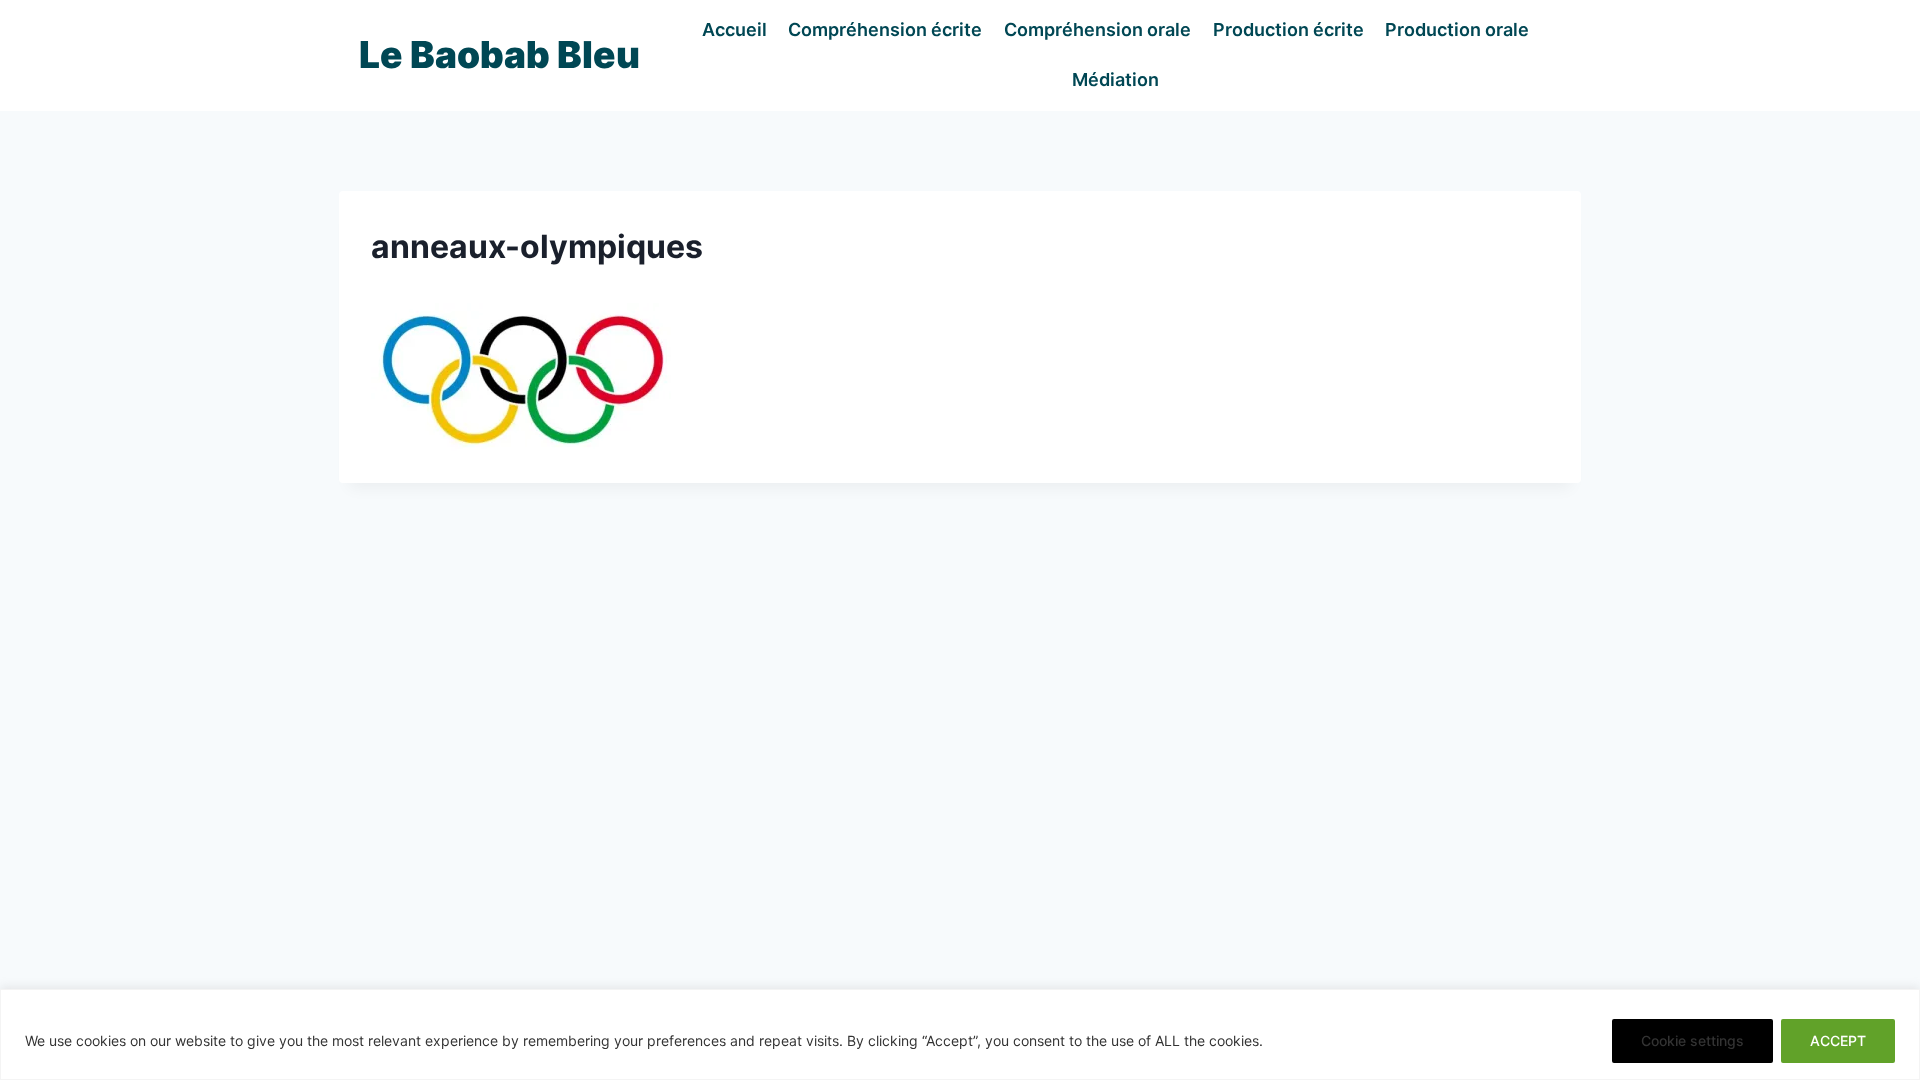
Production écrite (1288, 29)
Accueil (734, 29)
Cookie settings (1692, 1040)
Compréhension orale (1097, 29)
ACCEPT (1838, 1040)
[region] (960, 1034)
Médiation (1115, 79)
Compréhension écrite (885, 29)
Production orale (1457, 29)
